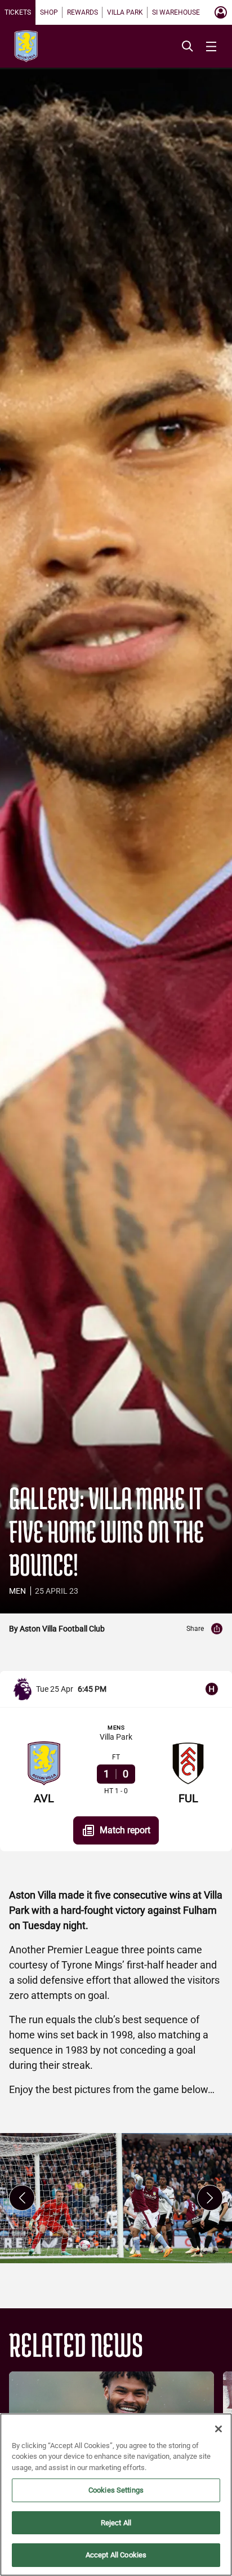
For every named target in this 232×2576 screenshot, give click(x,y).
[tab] (18, 12)
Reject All (116, 2523)
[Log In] (221, 12)
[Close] (218, 2429)
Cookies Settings (116, 2490)
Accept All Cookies (116, 2555)
